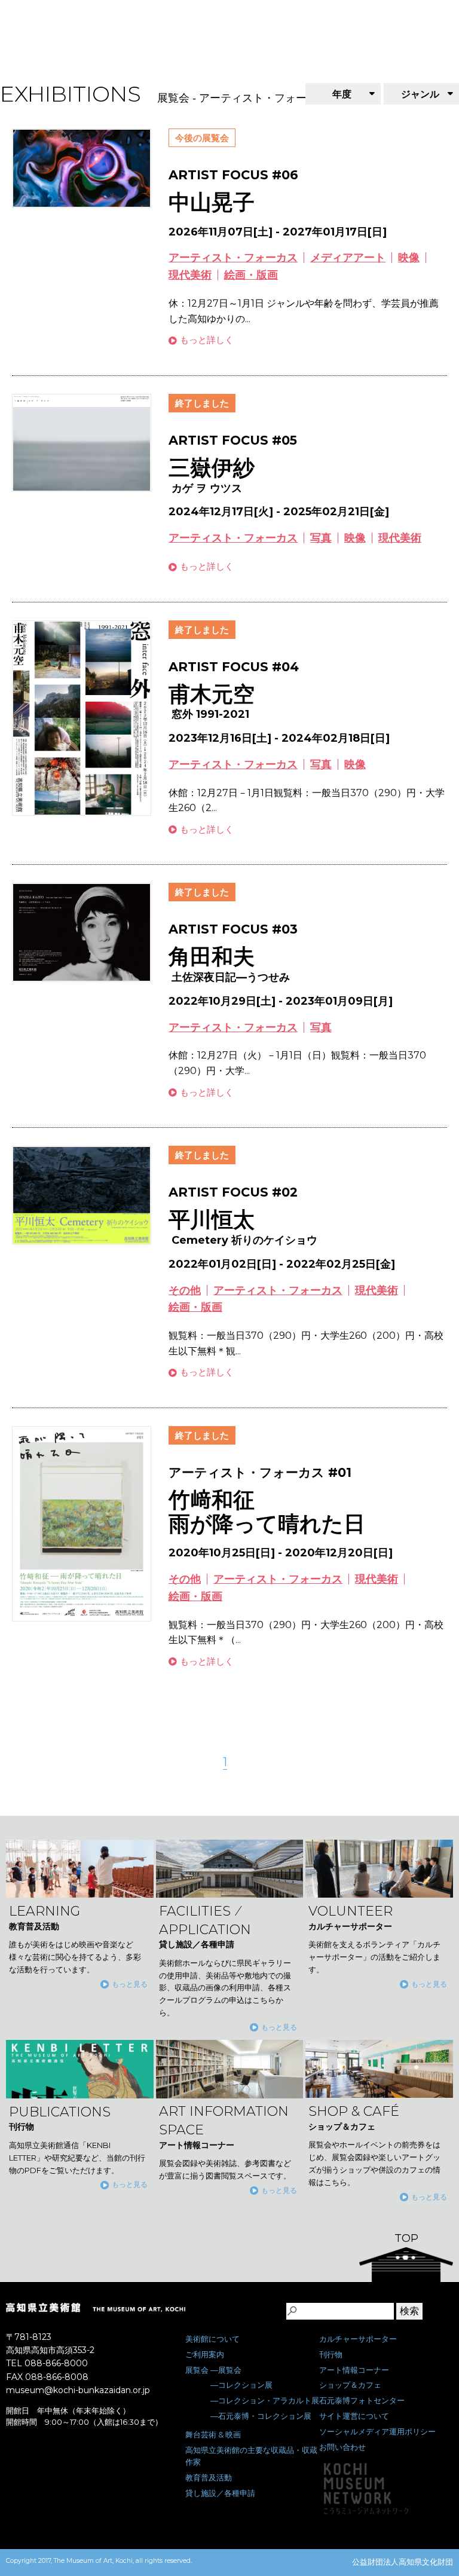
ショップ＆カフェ (350, 2385)
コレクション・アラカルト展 (269, 2400)
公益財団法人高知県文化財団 (403, 2562)
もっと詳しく (207, 340)
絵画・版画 (251, 275)
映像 (409, 258)
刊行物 (331, 2354)
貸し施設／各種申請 (220, 2493)
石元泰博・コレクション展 (265, 2416)
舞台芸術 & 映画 (213, 2434)
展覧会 (197, 2370)
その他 (185, 1290)
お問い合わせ (342, 2447)
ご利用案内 (205, 2354)
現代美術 (190, 275)
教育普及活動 (209, 2477)
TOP (406, 2238)
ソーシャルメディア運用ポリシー (377, 2431)
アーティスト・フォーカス (233, 258)
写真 (321, 538)
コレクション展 (245, 2385)
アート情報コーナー (354, 2370)
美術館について (212, 2339)
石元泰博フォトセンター (362, 2400)
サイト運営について (354, 2416)
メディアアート (348, 258)
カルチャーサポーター (358, 2339)
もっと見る (130, 1984)
